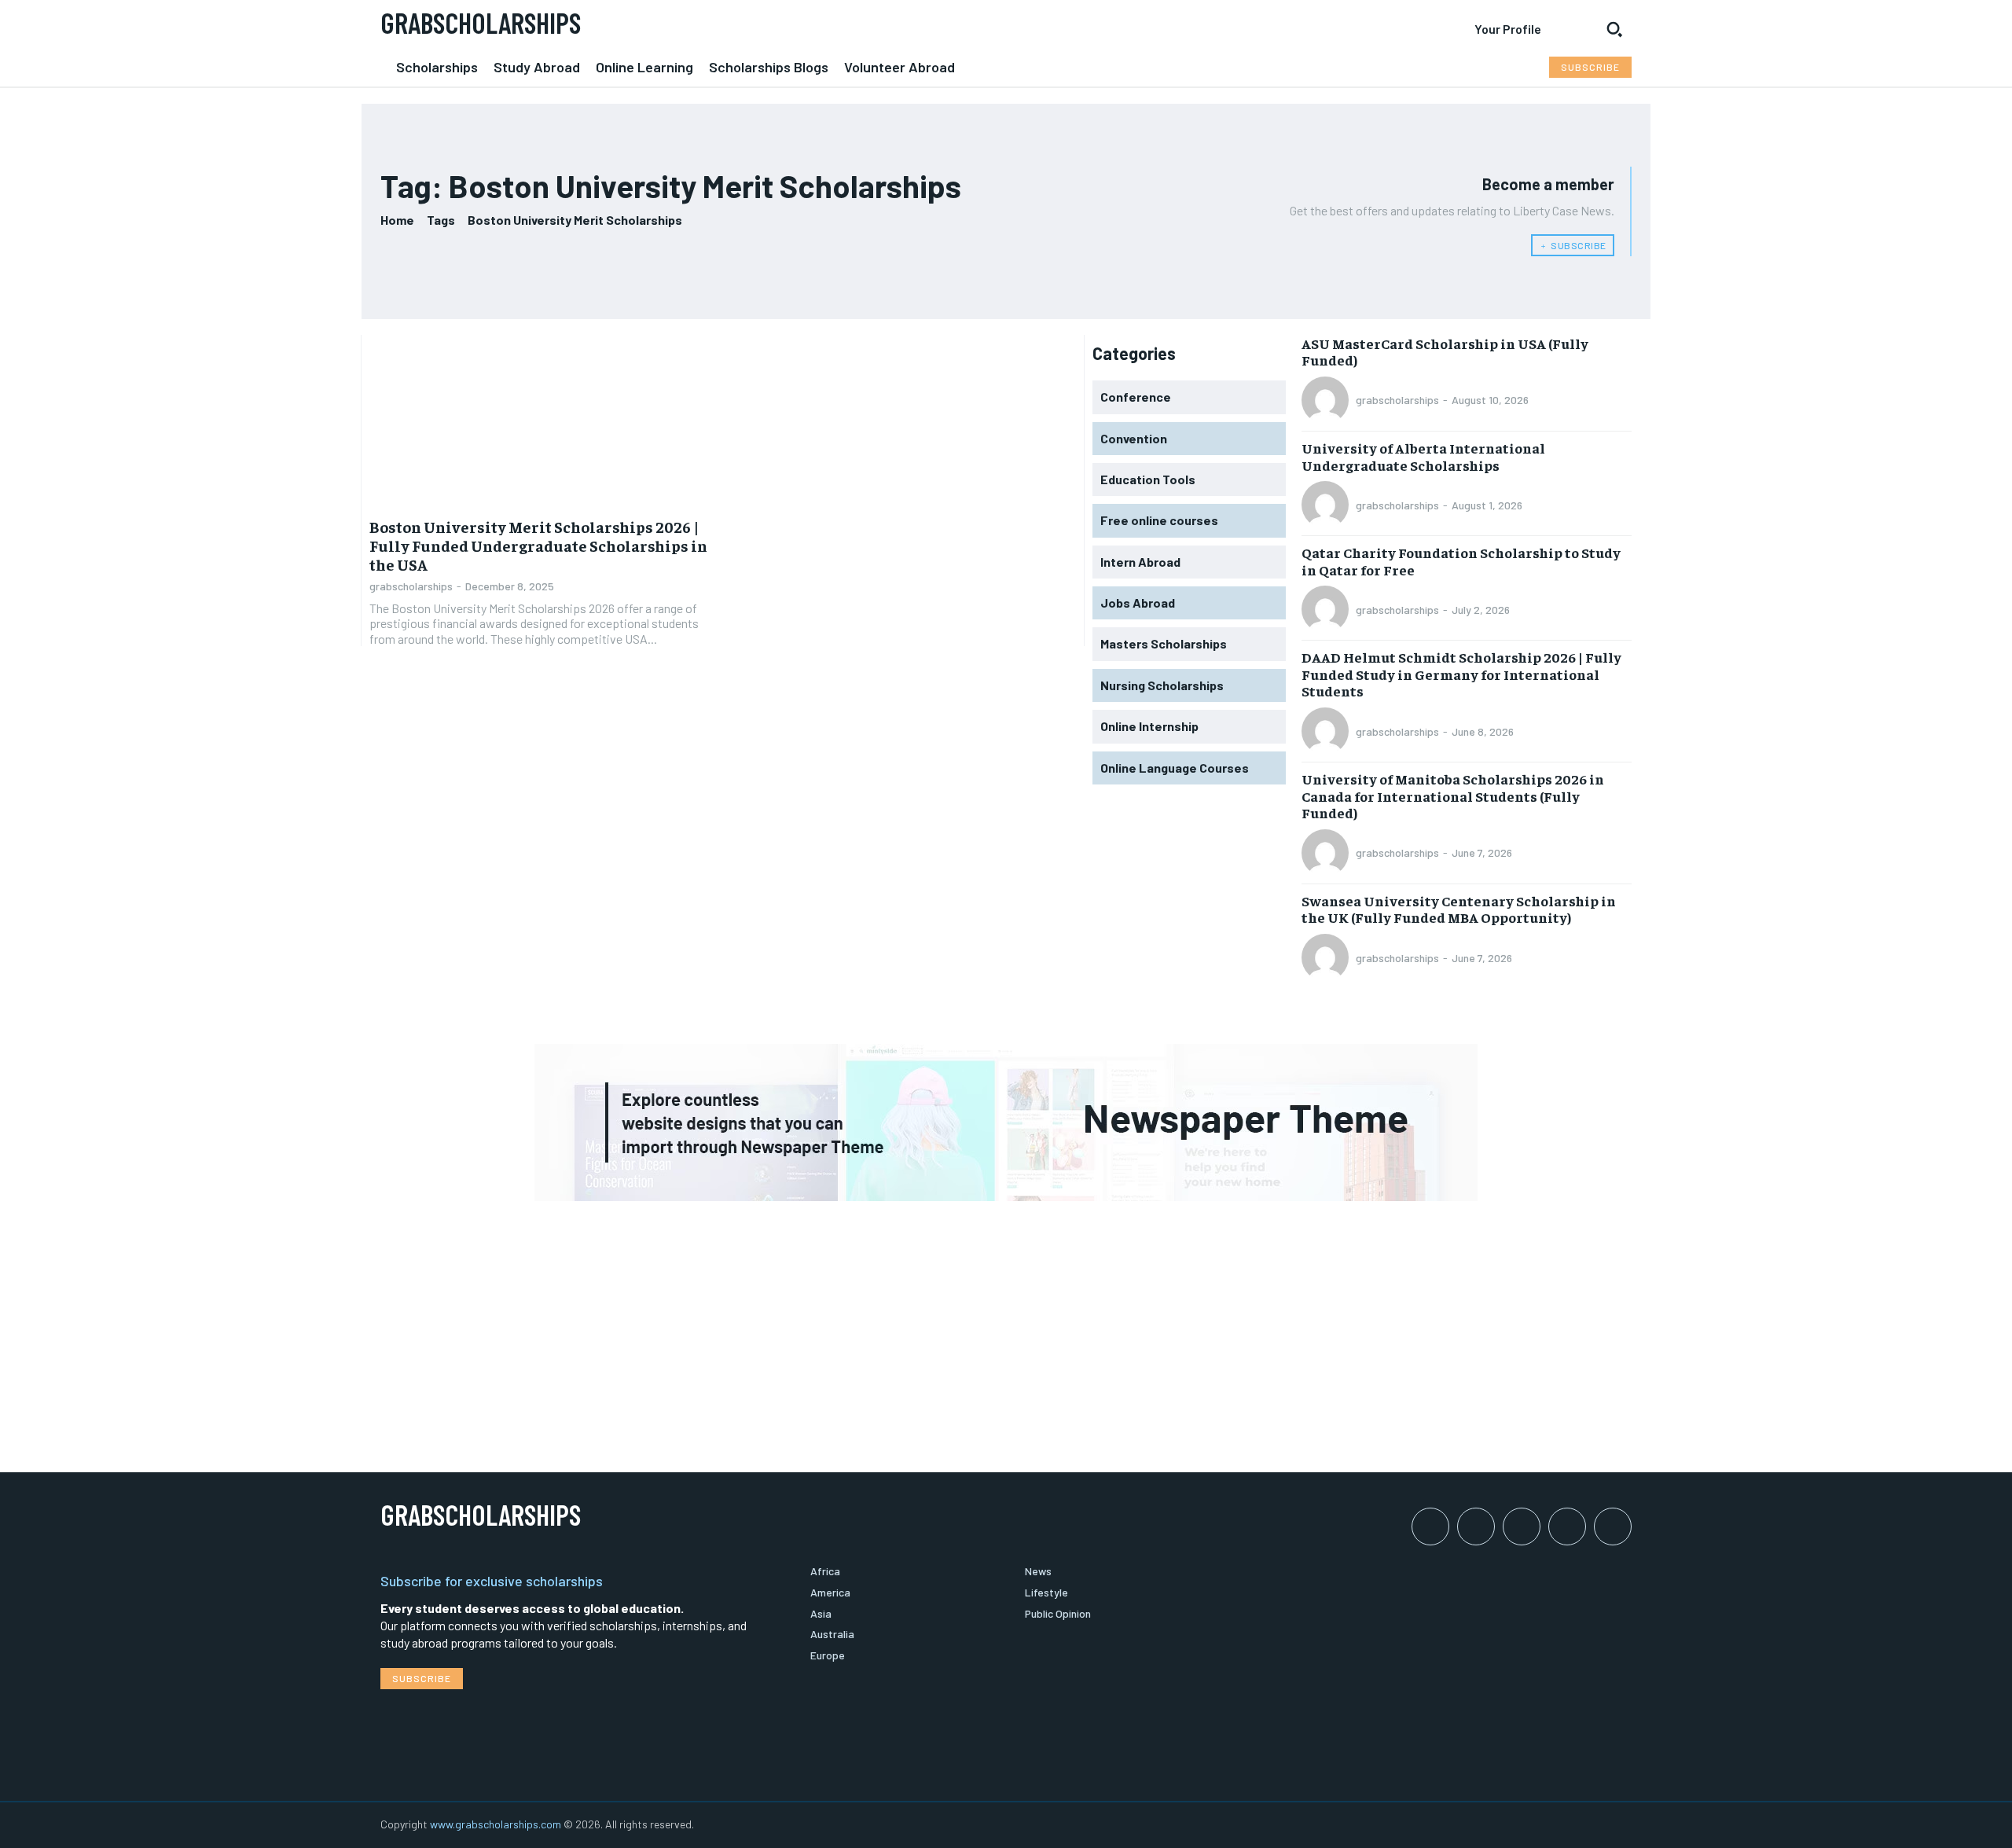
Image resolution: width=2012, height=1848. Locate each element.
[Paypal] (1522, 1527)
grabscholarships (411, 586)
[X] (1613, 1527)
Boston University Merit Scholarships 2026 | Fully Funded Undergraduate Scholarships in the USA (538, 545)
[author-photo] (1327, 400)
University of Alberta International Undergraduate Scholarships (1423, 456)
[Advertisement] (1006, 1323)
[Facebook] (1430, 1527)
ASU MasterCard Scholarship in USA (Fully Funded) (1445, 352)
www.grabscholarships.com (496, 1824)
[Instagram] (1476, 1527)
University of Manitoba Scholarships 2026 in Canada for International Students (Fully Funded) (1453, 795)
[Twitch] (1567, 1527)
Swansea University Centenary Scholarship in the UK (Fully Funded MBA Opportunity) (1459, 909)
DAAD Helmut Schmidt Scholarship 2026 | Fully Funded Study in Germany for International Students (1461, 674)
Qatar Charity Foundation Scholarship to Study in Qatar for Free (1461, 561)
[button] (1614, 29)
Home (397, 220)
